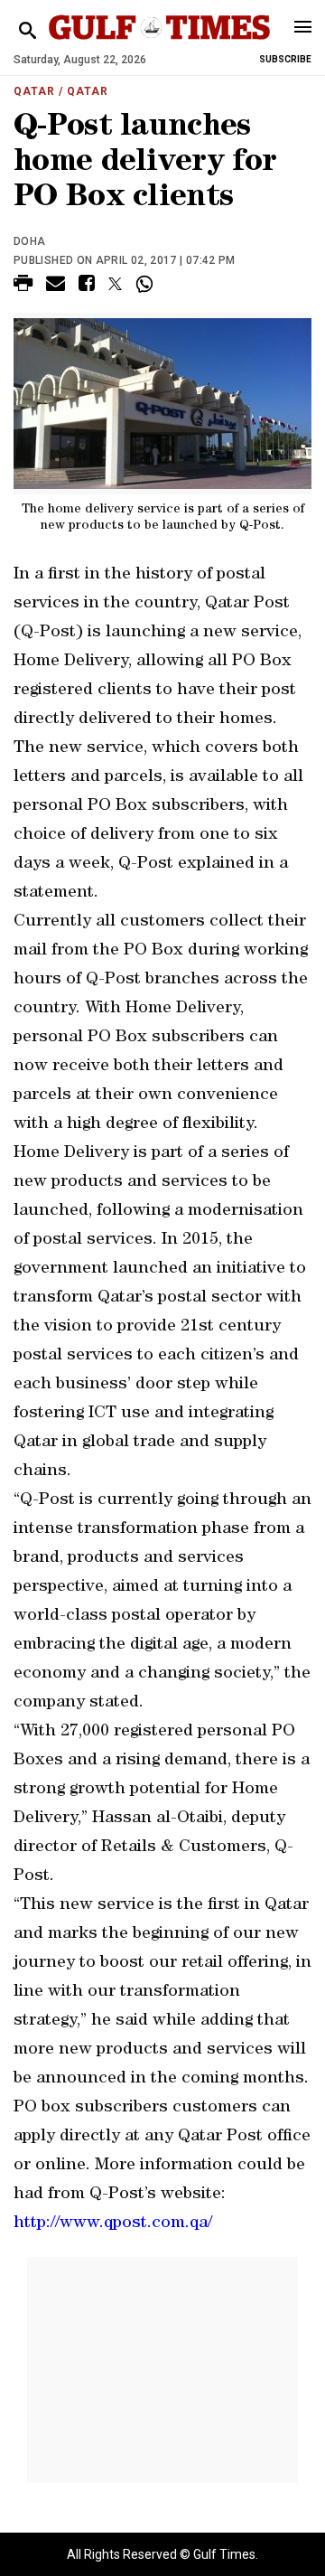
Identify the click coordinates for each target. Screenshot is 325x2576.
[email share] (56, 286)
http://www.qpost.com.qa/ (113, 2224)
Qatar (34, 91)
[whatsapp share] (147, 284)
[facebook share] (87, 286)
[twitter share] (115, 284)
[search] (28, 31)
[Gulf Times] (159, 45)
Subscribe (285, 59)
